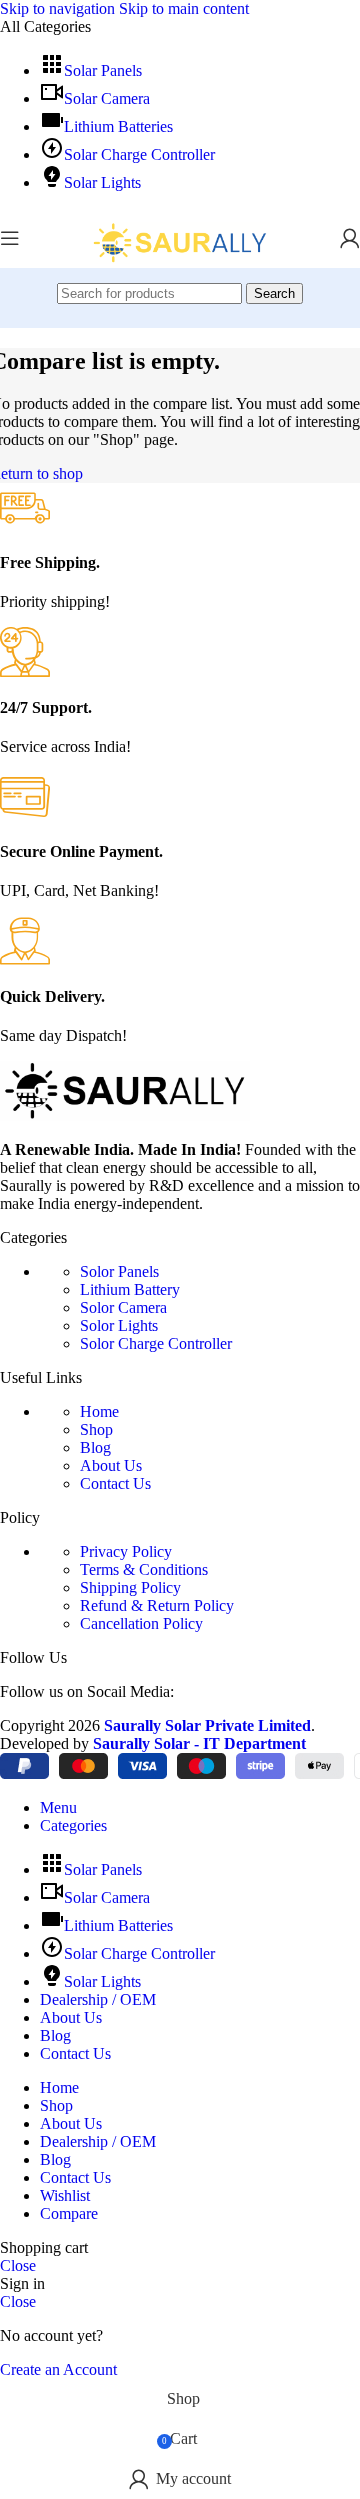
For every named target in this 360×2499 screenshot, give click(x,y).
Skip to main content (184, 8)
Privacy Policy (126, 1551)
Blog (95, 1447)
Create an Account (58, 2369)
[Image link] (125, 1115)
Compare (69, 2213)
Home (99, 1411)
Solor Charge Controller (156, 1343)
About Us (111, 1465)
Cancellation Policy (141, 1623)
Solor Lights (119, 1325)
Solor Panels (119, 1271)
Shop (96, 1429)
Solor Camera (123, 1307)
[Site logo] (180, 272)
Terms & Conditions (144, 1569)
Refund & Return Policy (157, 1605)
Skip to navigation (59, 8)
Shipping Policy (130, 1587)
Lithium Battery (130, 1289)
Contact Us (115, 1483)
